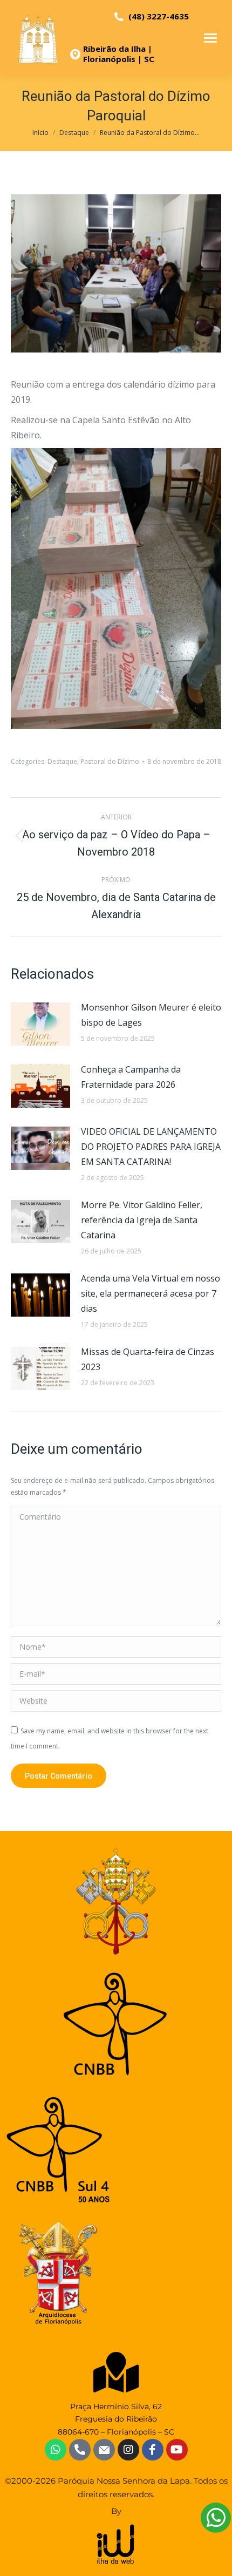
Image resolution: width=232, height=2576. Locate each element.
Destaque (62, 761)
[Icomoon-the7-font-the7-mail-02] (104, 2450)
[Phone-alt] (80, 2450)
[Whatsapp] (56, 2450)
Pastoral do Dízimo (110, 761)
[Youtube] (177, 2450)
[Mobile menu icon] (210, 38)
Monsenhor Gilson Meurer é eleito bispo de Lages (151, 1015)
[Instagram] (128, 2450)
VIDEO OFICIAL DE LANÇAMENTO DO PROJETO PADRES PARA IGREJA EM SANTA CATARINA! (151, 1147)
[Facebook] (153, 2450)
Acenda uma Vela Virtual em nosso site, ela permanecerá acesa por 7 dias (151, 1293)
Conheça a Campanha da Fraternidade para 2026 (131, 1077)
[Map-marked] (116, 2372)
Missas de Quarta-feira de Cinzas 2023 (148, 1359)
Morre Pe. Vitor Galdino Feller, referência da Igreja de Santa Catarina (142, 1220)
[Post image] (40, 1024)
